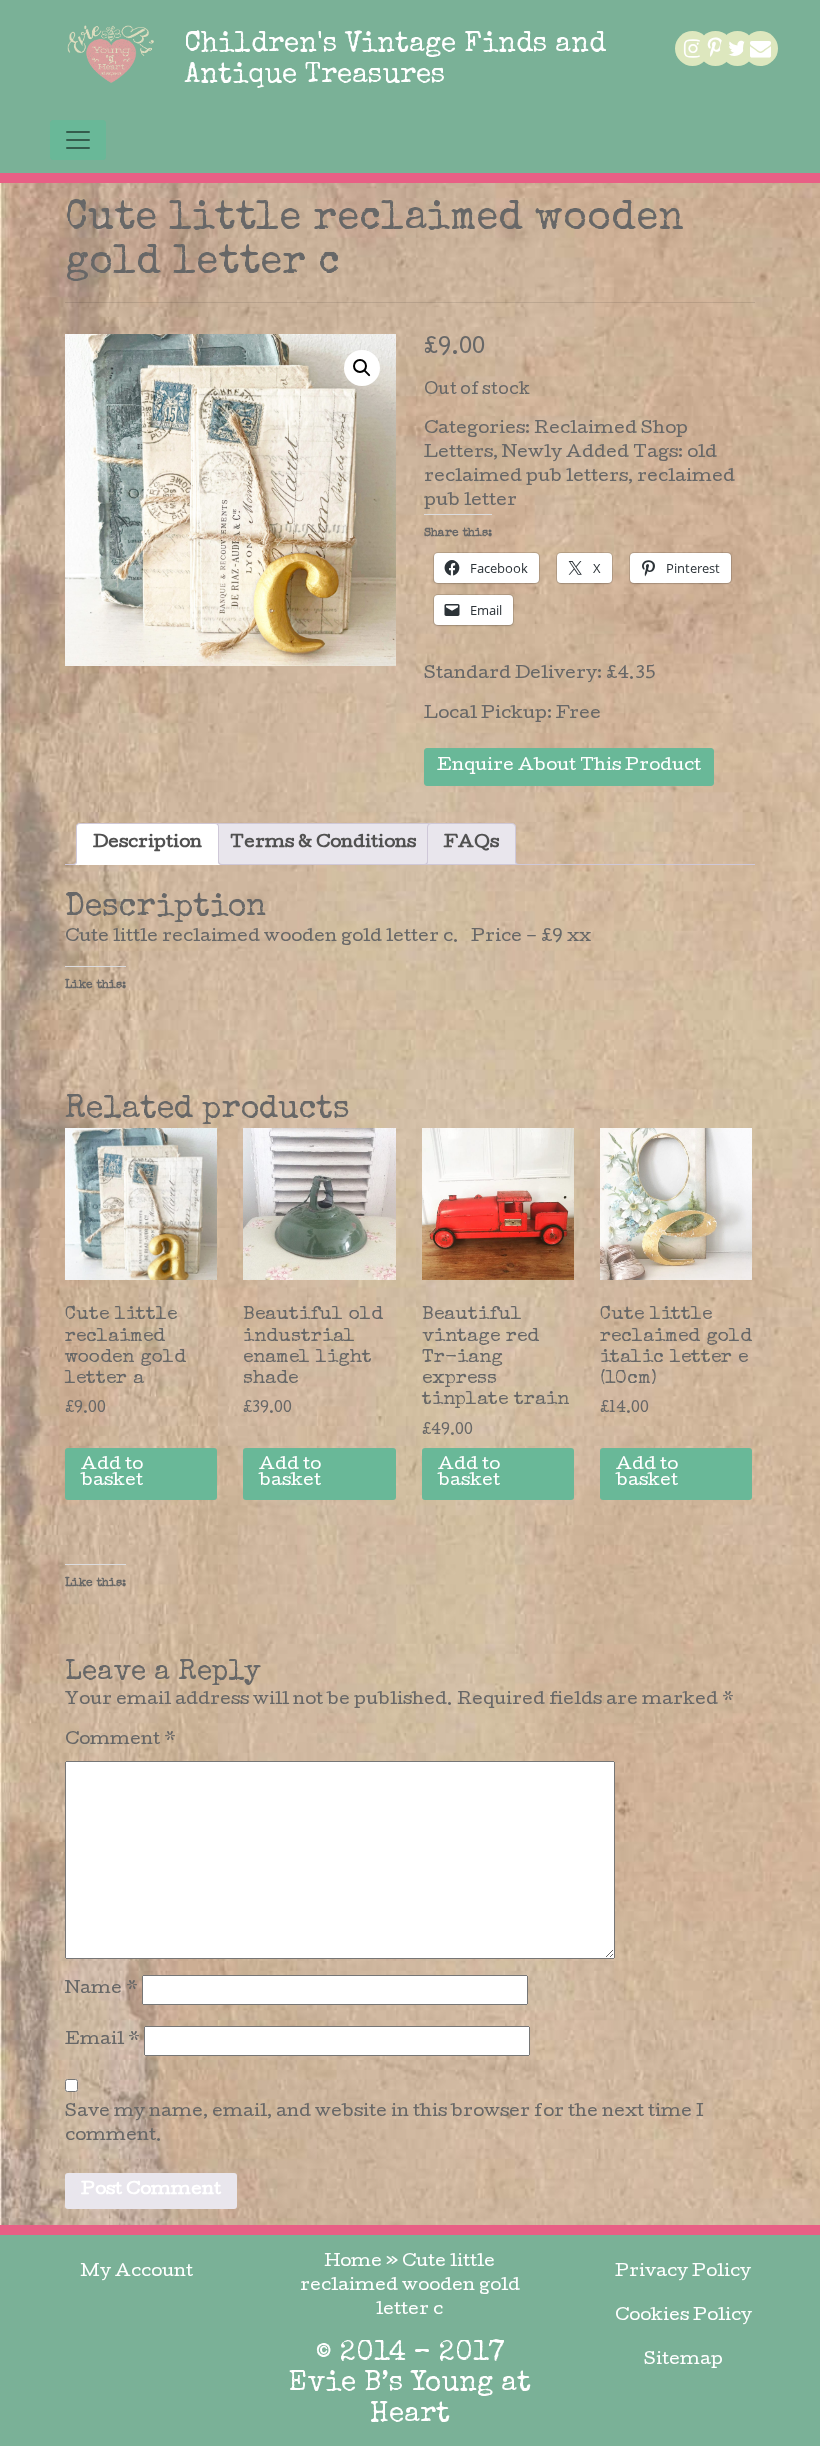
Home (353, 2262)
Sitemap (683, 2360)
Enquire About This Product (569, 766)
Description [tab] (147, 843)
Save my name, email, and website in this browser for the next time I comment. (384, 2124)
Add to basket (112, 1473)
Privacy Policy (683, 2272)
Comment (120, 1740)
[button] (362, 368)
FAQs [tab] (471, 843)
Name (101, 1989)
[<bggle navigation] (78, 140)
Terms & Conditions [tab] (323, 843)
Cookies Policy (683, 2316)
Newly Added (565, 453)
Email (102, 2040)
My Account (136, 2272)
